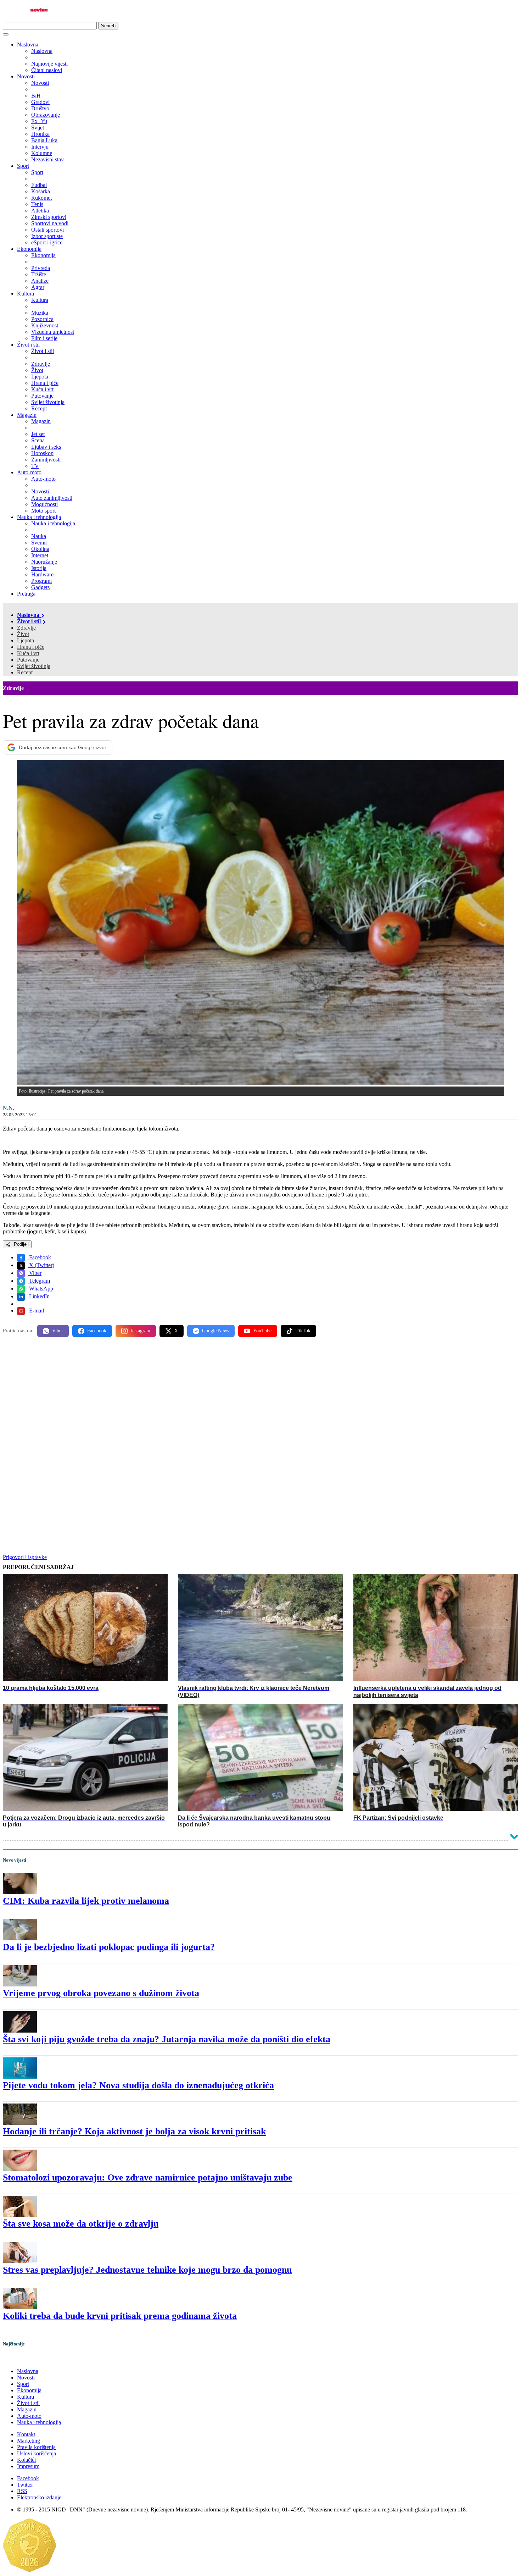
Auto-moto (29, 472)
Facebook (39, 1257)
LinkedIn (39, 1296)
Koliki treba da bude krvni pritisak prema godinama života (120, 2316)
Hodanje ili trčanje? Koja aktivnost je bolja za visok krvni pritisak (134, 2131)
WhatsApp (40, 1289)
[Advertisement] (215, 1398)
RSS (22, 2491)
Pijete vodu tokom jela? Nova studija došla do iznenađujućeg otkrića (138, 2085)
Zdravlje (26, 628)
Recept (25, 672)
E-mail (36, 1311)
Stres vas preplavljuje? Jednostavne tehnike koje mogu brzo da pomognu (147, 2270)
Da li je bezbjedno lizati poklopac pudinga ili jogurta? (109, 1947)
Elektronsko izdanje (39, 2497)
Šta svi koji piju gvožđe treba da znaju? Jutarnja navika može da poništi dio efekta (167, 2039)
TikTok (303, 1331)
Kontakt (26, 2434)
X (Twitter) (41, 1265)
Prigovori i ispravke (25, 1557)
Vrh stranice (23, 2359)
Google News (215, 1331)
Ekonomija (29, 249)
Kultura (26, 294)
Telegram (39, 1281)
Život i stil (28, 345)
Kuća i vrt (28, 653)
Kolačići (26, 2460)
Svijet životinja (34, 666)
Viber (35, 1273)
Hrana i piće (31, 647)
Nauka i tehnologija (39, 517)
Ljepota (26, 640)
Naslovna (28, 45)
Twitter (25, 2485)
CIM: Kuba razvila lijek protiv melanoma (86, 1901)
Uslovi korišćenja (37, 2453)
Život (23, 634)
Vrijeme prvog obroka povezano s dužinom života (101, 1993)
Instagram (140, 1331)
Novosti (26, 76)
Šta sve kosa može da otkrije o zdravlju (81, 2224)
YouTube (262, 1331)
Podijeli (21, 1244)
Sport (23, 166)
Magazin (27, 415)
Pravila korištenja (36, 2447)
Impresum (28, 2466)
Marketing (29, 2441)
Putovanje (28, 660)
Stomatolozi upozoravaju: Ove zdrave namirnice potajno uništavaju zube (148, 2177)
